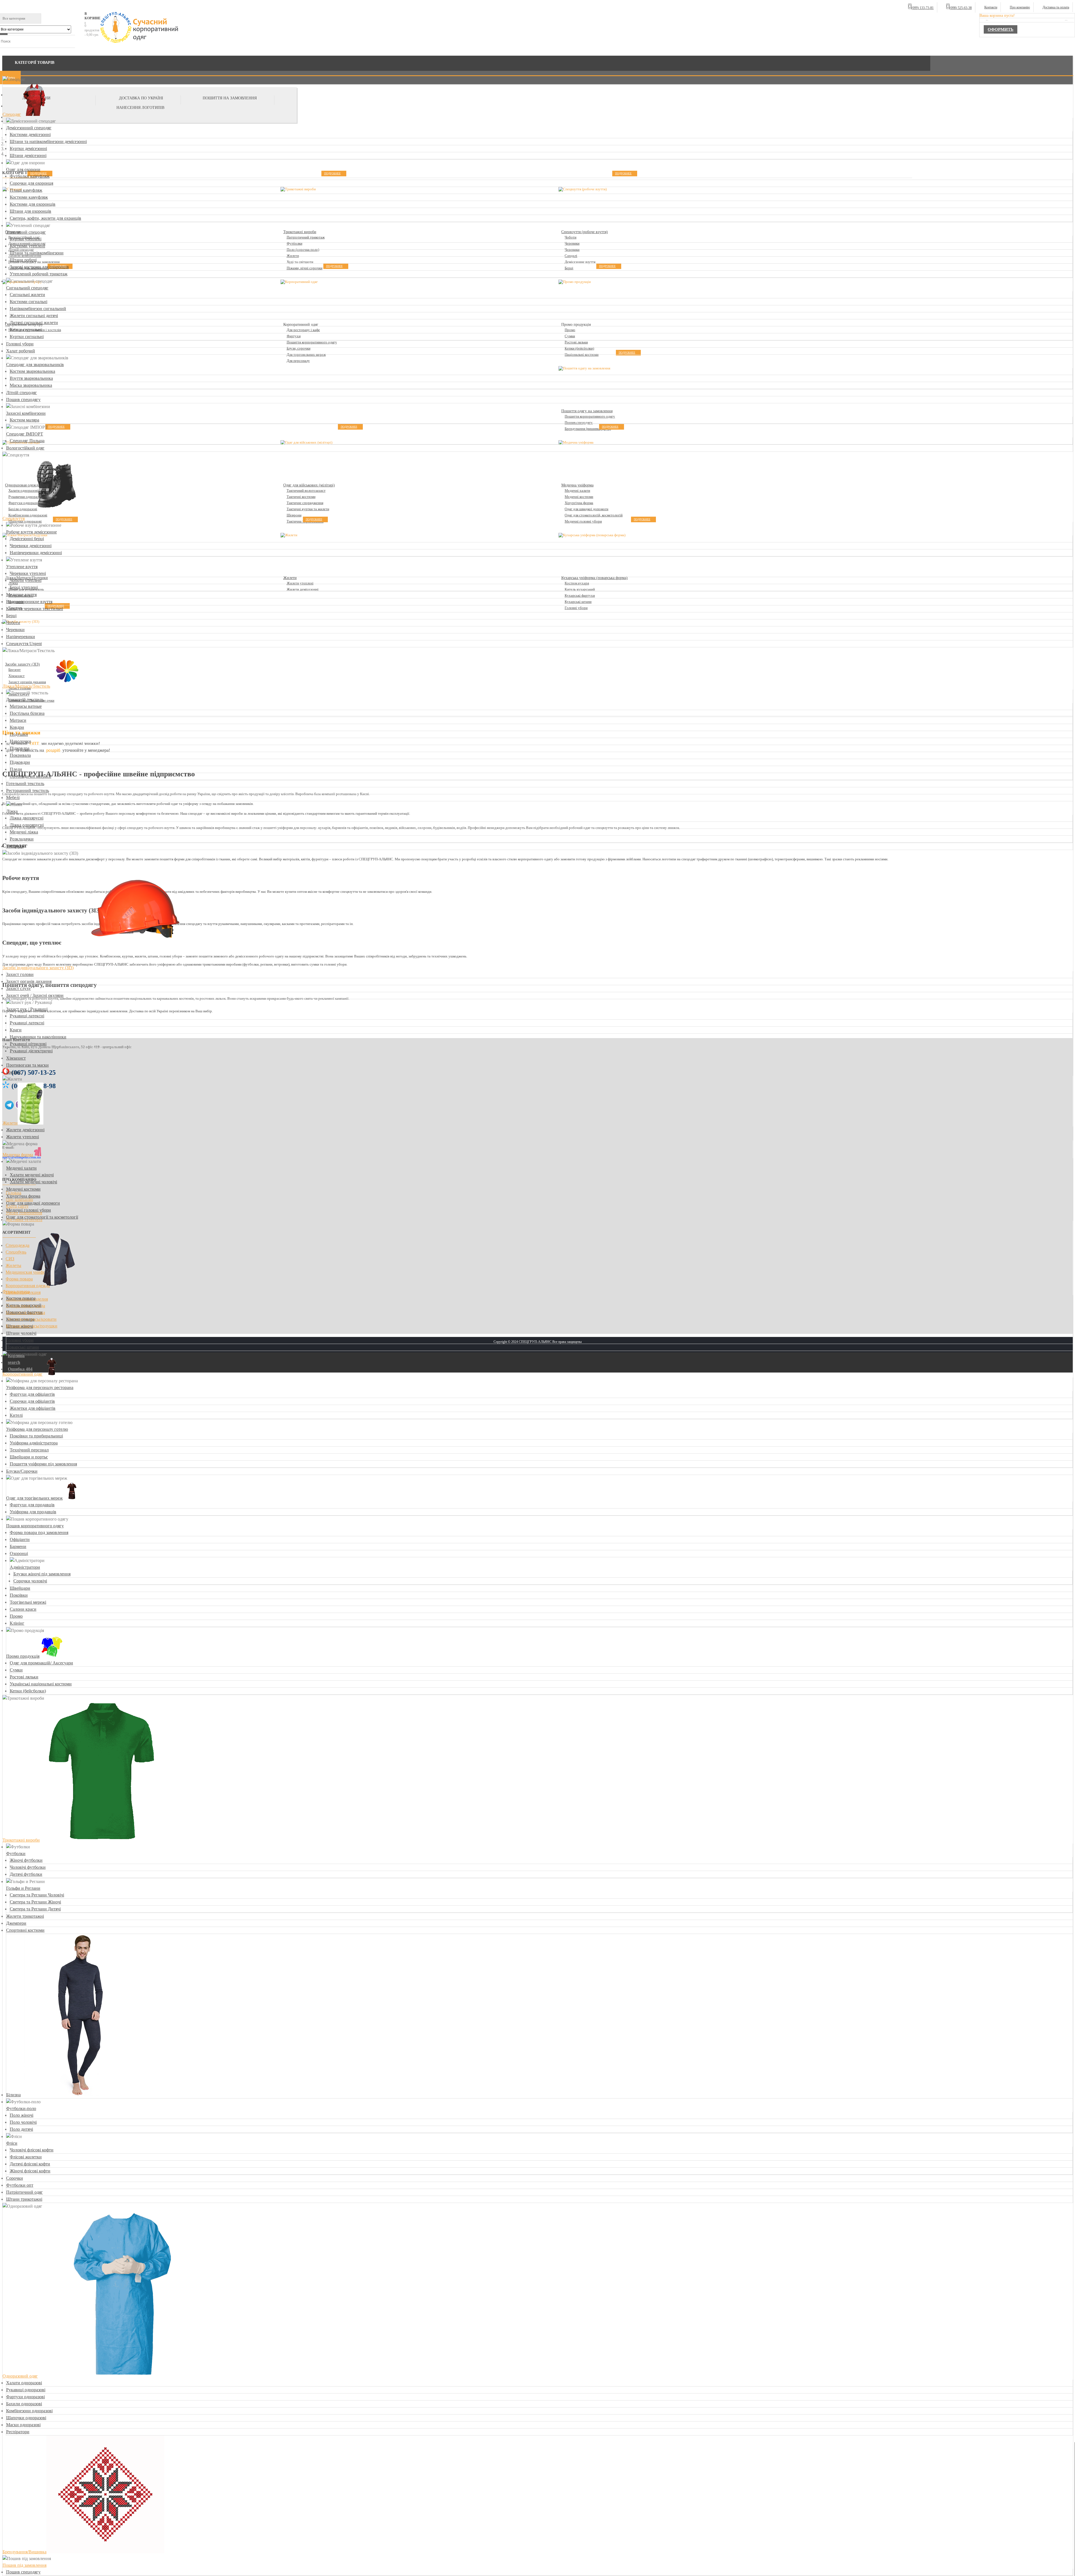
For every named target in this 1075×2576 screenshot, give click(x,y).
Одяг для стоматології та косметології (42, 1217)
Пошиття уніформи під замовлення (43, 1464)
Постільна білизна (27, 713)
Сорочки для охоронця (31, 183)
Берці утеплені (24, 587)
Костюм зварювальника (32, 371)
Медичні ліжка (24, 832)
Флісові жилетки (26, 2157)
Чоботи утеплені (26, 580)
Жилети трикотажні (25, 1916)
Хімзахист (16, 1058)
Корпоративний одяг (23, 1374)
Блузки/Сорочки (22, 1471)
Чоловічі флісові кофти (32, 2150)
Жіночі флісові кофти (30, 2171)
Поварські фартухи (24, 1312)
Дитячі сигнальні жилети (34, 323)
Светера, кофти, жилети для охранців (45, 218)
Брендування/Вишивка (24, 2552)
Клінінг (17, 1623)
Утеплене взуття (22, 567)
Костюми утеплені (27, 246)
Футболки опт (20, 2185)
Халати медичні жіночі (32, 1175)
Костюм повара (21, 1298)
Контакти (991, 7)
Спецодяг (12, 114)
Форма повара (16, 1291)
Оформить (1001, 29)
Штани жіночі (20, 1326)
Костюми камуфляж (29, 197)
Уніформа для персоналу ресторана (40, 1387)
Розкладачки (22, 839)
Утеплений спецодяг (26, 232)
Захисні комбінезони (26, 413)
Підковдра (20, 748)
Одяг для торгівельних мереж (34, 1498)
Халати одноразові (24, 2383)
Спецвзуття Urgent (24, 644)
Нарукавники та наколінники (38, 1037)
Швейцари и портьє (29, 1457)
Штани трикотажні (24, 2199)
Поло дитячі (21, 2129)
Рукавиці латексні (27, 1016)
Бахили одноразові (24, 2404)
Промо (16, 1616)
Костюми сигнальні (29, 302)
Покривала (20, 755)
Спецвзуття (14, 518)
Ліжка (12, 811)
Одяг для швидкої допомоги (33, 1203)
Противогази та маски (27, 1065)
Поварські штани (23, 1347)
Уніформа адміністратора (34, 1443)
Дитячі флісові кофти (30, 2164)
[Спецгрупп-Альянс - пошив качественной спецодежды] (140, 28)
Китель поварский (24, 1305)
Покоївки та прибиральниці (36, 1436)
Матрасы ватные (26, 706)
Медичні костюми (23, 1189)
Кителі (16, 1415)
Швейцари (20, 1588)
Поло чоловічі (23, 2122)
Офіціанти (20, 1539)
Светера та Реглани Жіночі (35, 1902)
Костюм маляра (24, 420)
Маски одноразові (23, 2425)
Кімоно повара (20, 1319)
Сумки (16, 1670)
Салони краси (23, 1609)
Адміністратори (25, 1567)
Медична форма (18, 1155)
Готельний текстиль (25, 784)
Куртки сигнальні (27, 337)
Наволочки (20, 741)
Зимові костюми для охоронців (39, 267)
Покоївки (19, 1595)
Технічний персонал (29, 1450)
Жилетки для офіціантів (33, 1408)
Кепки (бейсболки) (28, 1691)
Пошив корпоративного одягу (35, 1526)
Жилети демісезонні (25, 1130)
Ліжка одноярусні (27, 825)
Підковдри (20, 762)
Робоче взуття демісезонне (31, 532)
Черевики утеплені (28, 573)
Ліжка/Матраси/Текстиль (26, 686)
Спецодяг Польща (27, 441)
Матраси (18, 720)
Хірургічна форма (23, 1196)
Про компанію (1020, 7)
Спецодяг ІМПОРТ (25, 434)
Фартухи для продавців (32, 1505)
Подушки (19, 734)
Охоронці (19, 1553)
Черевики (15, 630)
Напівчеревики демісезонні (36, 553)
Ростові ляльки (24, 1677)
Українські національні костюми (41, 1684)
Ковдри (17, 727)
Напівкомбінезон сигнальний (38, 309)
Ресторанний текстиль (28, 791)
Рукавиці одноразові (26, 2390)
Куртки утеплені (26, 239)
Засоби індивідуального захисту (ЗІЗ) (38, 968)
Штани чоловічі (21, 1333)
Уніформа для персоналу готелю (37, 1429)
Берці (11, 616)
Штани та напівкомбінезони (37, 253)
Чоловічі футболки (28, 1867)
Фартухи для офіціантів (32, 1394)
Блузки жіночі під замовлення (42, 1574)
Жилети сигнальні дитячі (34, 316)
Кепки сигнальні (26, 330)
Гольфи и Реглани (23, 1888)
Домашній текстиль (25, 700)
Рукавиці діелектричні (31, 1051)
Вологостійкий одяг (25, 448)
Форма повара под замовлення (39, 1532)
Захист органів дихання (29, 981)
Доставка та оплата (1056, 7)
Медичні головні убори (29, 1210)
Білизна (13, 2095)
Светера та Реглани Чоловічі (37, 1895)
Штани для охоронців (31, 211)
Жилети (10, 1123)
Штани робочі (23, 260)
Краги (16, 1030)
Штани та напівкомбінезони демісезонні (48, 141)
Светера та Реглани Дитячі (35, 1909)
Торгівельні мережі (28, 1602)
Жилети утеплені (23, 1137)
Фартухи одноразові (25, 2397)
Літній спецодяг (22, 393)
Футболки (16, 1853)
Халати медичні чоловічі (33, 1182)
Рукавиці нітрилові (28, 1044)
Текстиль (15, 846)
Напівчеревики (21, 637)
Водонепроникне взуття (29, 602)
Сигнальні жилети (27, 295)
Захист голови (20, 974)
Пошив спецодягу (23, 400)
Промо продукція (23, 1656)
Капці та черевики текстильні (35, 609)
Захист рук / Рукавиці (27, 1009)
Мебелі (13, 798)
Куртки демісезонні (28, 148)
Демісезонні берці (27, 539)
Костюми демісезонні (30, 134)
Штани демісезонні (28, 155)
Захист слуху (18, 988)
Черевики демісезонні (31, 546)
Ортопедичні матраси (31, 776)
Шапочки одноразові (26, 2418)
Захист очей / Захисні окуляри (35, 995)
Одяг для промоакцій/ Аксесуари (41, 1663)
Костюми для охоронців (33, 204)
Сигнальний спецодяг (27, 288)
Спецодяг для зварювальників (35, 365)
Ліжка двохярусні (27, 818)
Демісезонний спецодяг (29, 128)
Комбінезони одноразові (29, 2411)
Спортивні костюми (25, 1930)
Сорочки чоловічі (30, 1581)
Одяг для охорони (23, 169)
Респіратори (18, 2432)
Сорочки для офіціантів (32, 1401)
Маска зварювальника (31, 385)
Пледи (16, 769)
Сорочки (15, 2178)
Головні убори (20, 344)
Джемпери (16, 1923)
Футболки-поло (21, 2108)
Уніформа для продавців (33, 1512)
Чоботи (13, 623)
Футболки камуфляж (30, 176)
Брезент (14, 1072)
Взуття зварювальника (31, 378)
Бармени (18, 1546)
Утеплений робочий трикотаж (39, 274)
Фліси (12, 2143)
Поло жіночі (22, 2115)
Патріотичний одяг (24, 2192)
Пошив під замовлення (24, 2565)
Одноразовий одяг (20, 2376)
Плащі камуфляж (26, 190)
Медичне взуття (21, 595)
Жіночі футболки (26, 1860)
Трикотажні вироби (21, 1840)
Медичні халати (21, 1168)
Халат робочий (21, 351)
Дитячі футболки (26, 1874)
